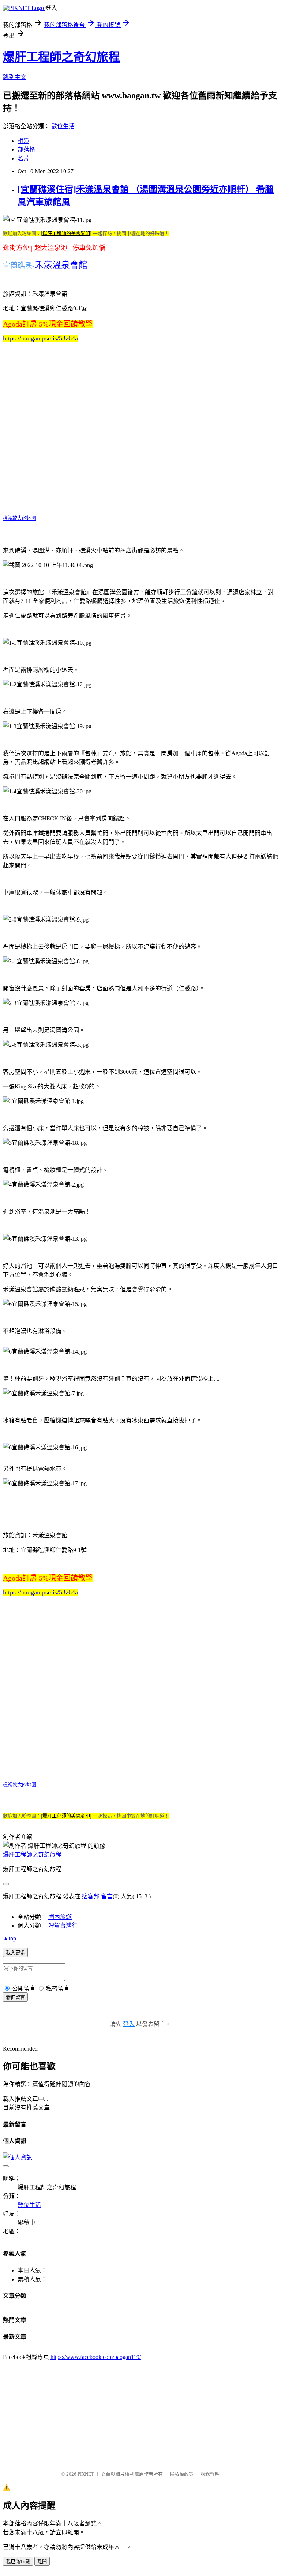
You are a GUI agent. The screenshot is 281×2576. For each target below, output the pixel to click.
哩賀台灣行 (63, 1926)
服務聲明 (210, 2474)
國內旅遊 (60, 1917)
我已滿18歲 (18, 2562)
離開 (42, 2562)
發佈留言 (15, 1997)
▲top (10, 1938)
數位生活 (63, 126)
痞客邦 (91, 1896)
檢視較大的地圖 (20, 518)
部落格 (26, 150)
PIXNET (86, 2474)
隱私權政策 (182, 2474)
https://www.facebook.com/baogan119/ (96, 2357)
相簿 (23, 141)
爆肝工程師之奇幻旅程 (61, 57)
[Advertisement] (142, 2412)
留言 (107, 1896)
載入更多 (15, 1953)
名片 (23, 158)
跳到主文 (15, 77)
